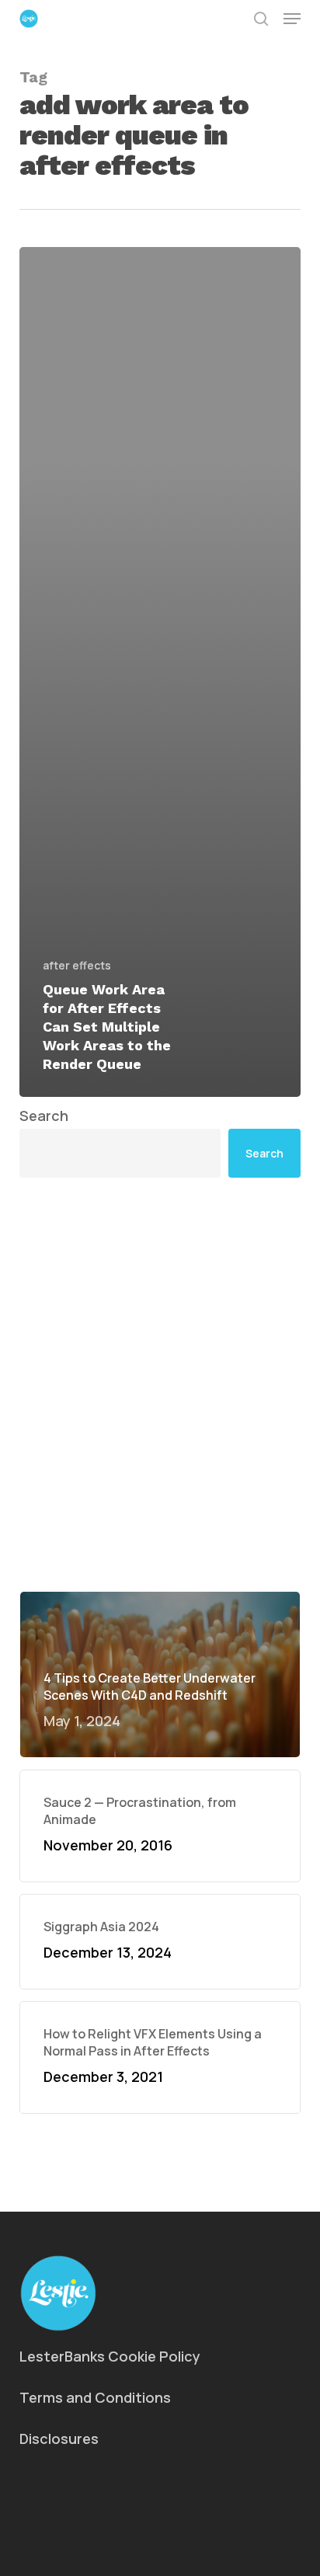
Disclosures (59, 2438)
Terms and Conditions (95, 2397)
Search (44, 1116)
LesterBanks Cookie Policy (110, 2356)
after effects (77, 965)
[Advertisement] (160, 1384)
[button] (292, 19)
